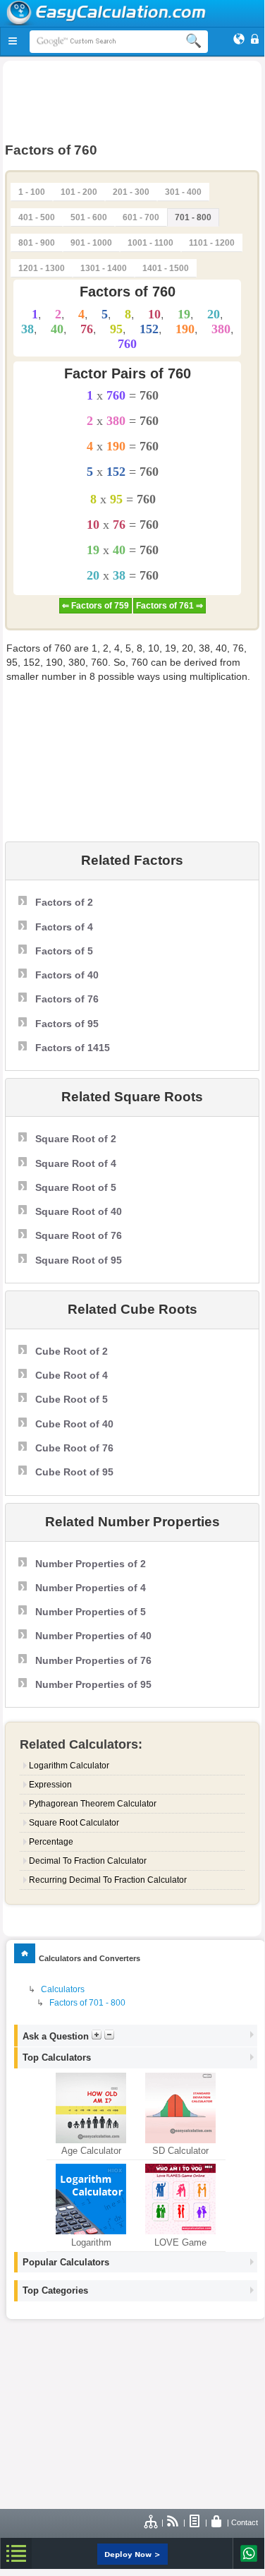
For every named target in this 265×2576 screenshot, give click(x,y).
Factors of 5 (64, 951)
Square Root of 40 (79, 1211)
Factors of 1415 (73, 1048)
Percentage (51, 1842)
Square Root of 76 (79, 1235)
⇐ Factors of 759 (95, 606)
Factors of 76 (67, 999)
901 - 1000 (91, 243)
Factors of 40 (67, 975)
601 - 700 (141, 217)
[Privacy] (217, 2522)
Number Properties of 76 (93, 1660)
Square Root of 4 (76, 1163)
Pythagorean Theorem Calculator (93, 1804)
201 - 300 (131, 192)
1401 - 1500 (166, 268)
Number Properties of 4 (91, 1588)
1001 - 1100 (150, 243)
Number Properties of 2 (91, 1564)
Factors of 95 (67, 1024)
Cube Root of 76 (74, 1448)
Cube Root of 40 (74, 1424)
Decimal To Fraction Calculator (88, 1861)
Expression (50, 1785)
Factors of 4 (64, 927)
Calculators (63, 1989)
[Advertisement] (132, 100)
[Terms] (195, 2522)
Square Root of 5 (76, 1187)
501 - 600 (89, 217)
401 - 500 (37, 217)
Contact (245, 2522)
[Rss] (173, 2522)
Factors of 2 (64, 902)
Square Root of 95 (79, 1260)
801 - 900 (37, 243)
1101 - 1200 (212, 243)
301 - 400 (183, 192)
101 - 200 (79, 192)
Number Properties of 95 (93, 1684)
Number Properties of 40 (93, 1636)
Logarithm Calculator (69, 1766)
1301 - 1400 (104, 268)
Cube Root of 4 (72, 1375)
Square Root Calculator (74, 1823)
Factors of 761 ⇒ (170, 606)
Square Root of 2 (76, 1139)
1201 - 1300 (42, 268)
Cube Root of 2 (72, 1351)
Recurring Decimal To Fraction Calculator (108, 1880)
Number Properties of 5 (91, 1612)
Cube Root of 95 (74, 1472)
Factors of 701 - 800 (87, 2003)
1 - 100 (32, 192)
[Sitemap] (152, 2522)
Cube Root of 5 (72, 1399)
